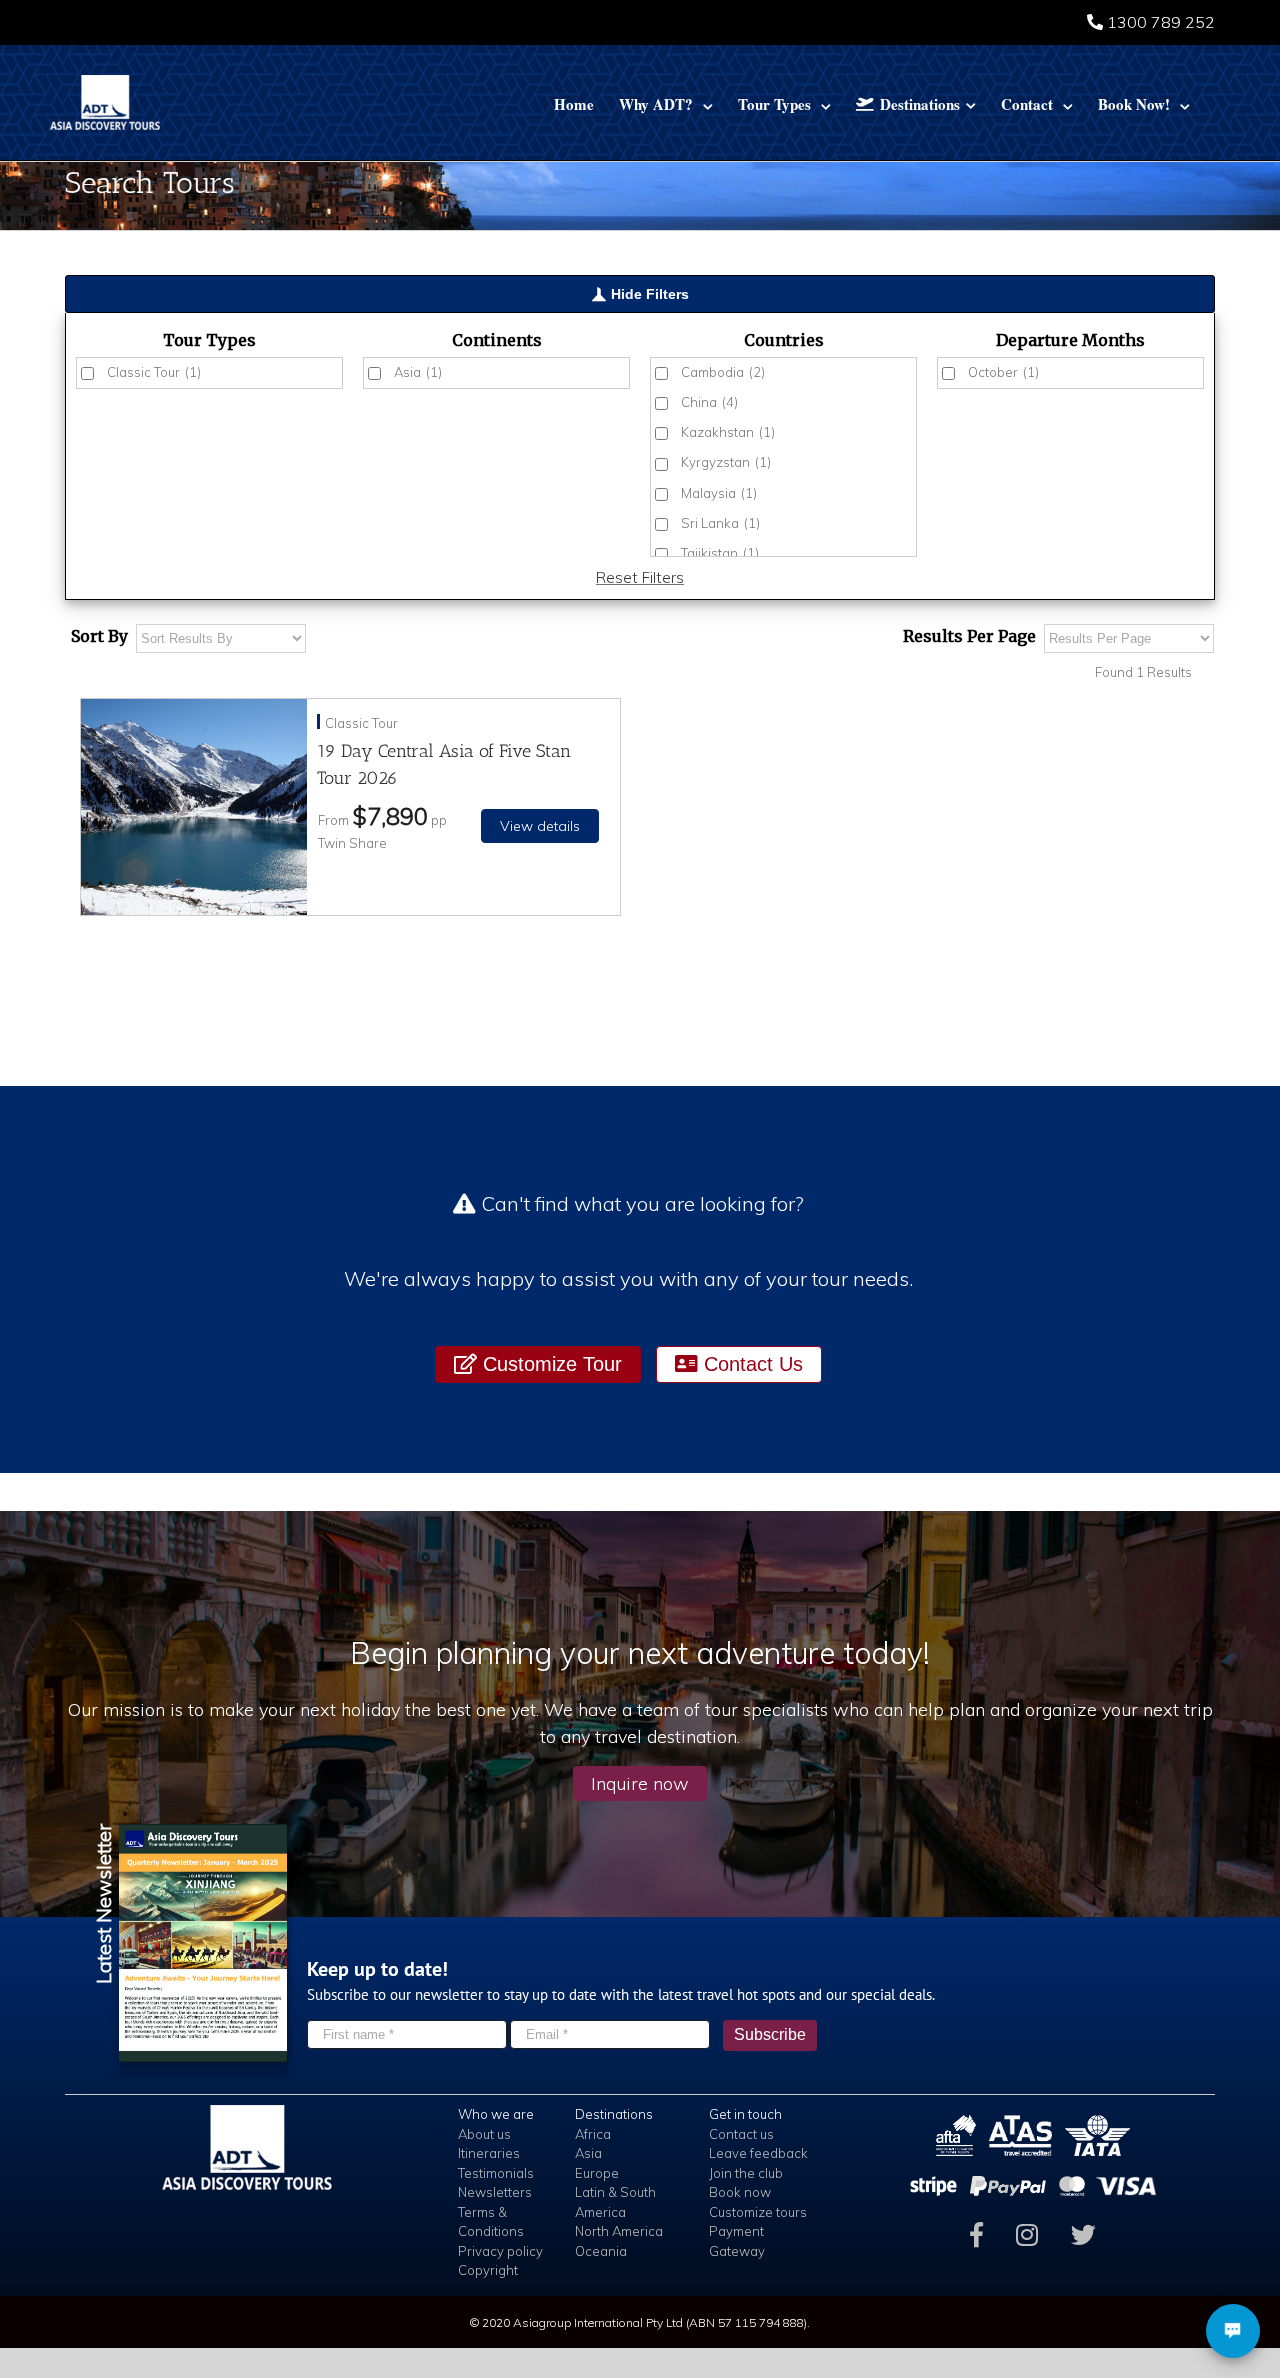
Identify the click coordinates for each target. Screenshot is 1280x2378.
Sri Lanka (720, 523)
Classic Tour (154, 372)
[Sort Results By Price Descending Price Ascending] (221, 638)
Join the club (746, 2173)
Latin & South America (615, 2202)
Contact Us (750, 1364)
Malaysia (719, 493)
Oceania (601, 2251)
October (1003, 372)
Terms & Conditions (491, 2222)
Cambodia (723, 372)
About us (484, 2134)
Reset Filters (640, 577)
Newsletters (495, 2192)
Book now (740, 2192)
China (709, 402)
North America (619, 2231)
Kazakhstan (728, 432)
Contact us (741, 2134)
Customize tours (758, 2212)
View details (540, 826)
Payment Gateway (737, 2241)
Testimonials (496, 2173)
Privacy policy (500, 2251)
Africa (593, 2134)
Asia (418, 372)
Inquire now (640, 1783)
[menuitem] (574, 102)
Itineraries (489, 2153)
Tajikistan (720, 553)
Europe (597, 2173)
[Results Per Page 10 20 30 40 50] (1129, 638)
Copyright (488, 2270)
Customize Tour (549, 1364)
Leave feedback (758, 2153)
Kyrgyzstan (726, 462)
